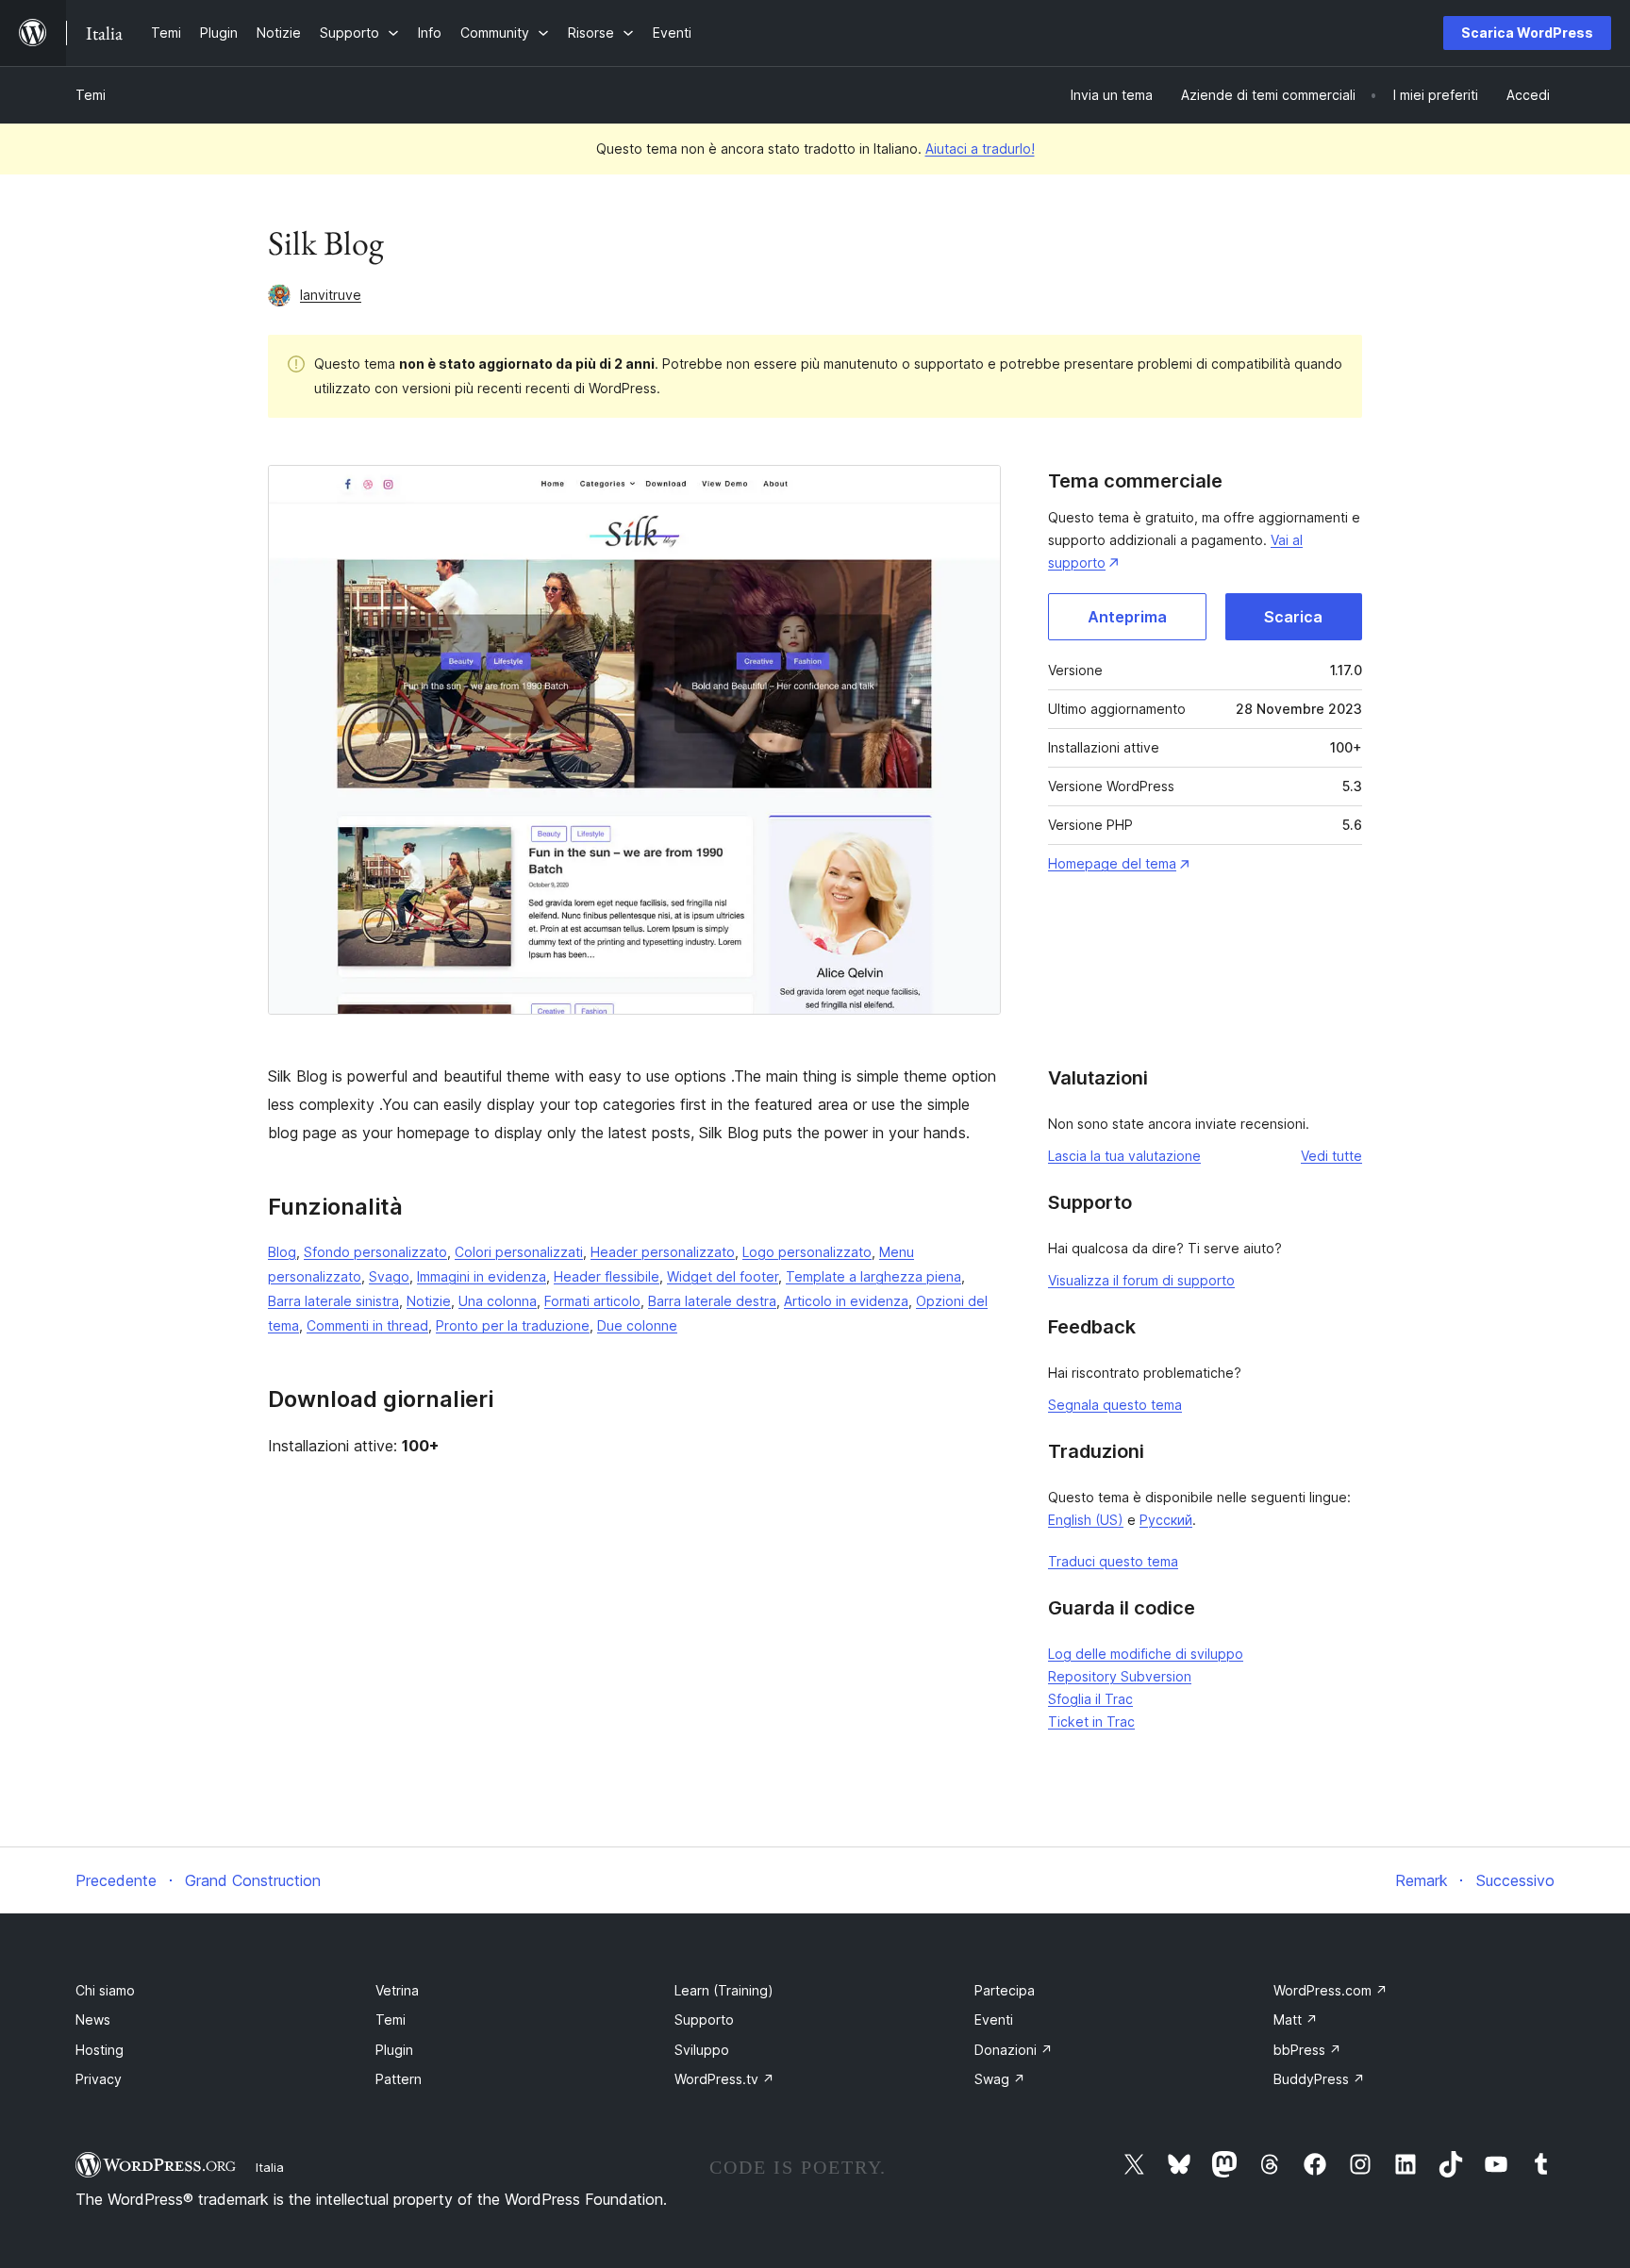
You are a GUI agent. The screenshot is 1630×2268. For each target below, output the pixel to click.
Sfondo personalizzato (375, 1252)
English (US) (1086, 1520)
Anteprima (1127, 617)
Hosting (100, 2050)
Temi (91, 95)
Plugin (394, 2050)
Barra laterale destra (712, 1301)
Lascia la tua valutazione (1124, 1156)
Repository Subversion (1120, 1676)
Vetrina (397, 1990)
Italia (270, 2167)
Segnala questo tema (1115, 1405)
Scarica (1293, 617)
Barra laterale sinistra (333, 1301)
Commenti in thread (367, 1325)
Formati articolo (592, 1301)
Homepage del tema (1112, 863)
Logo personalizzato (807, 1252)
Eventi (994, 2020)
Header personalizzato (663, 1252)
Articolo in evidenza (846, 1301)
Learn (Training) (724, 1990)
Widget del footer (723, 1276)
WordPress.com (1331, 1990)
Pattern (399, 2079)
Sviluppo (702, 2050)
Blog (282, 1252)
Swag (1000, 2079)
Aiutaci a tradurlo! (980, 149)
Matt (1296, 2020)
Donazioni (1014, 2050)
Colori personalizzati (519, 1252)
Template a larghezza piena (873, 1276)
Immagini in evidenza (482, 1276)
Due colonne (637, 1325)
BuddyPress (1319, 2079)
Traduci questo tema (1113, 1561)
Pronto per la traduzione (513, 1325)
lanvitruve (331, 295)
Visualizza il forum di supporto (1141, 1280)
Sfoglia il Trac (1090, 1699)
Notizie (429, 1301)
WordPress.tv (724, 2079)
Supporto (704, 2020)
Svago (389, 1276)
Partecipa (1005, 1990)
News (93, 2020)
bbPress (1307, 2050)
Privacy (99, 2079)
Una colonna (498, 1301)
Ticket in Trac (1091, 1722)
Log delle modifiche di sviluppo (1146, 1654)
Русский (1166, 1520)
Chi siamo (105, 1990)
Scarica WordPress (1527, 33)
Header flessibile (607, 1276)
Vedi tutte (1331, 1156)
